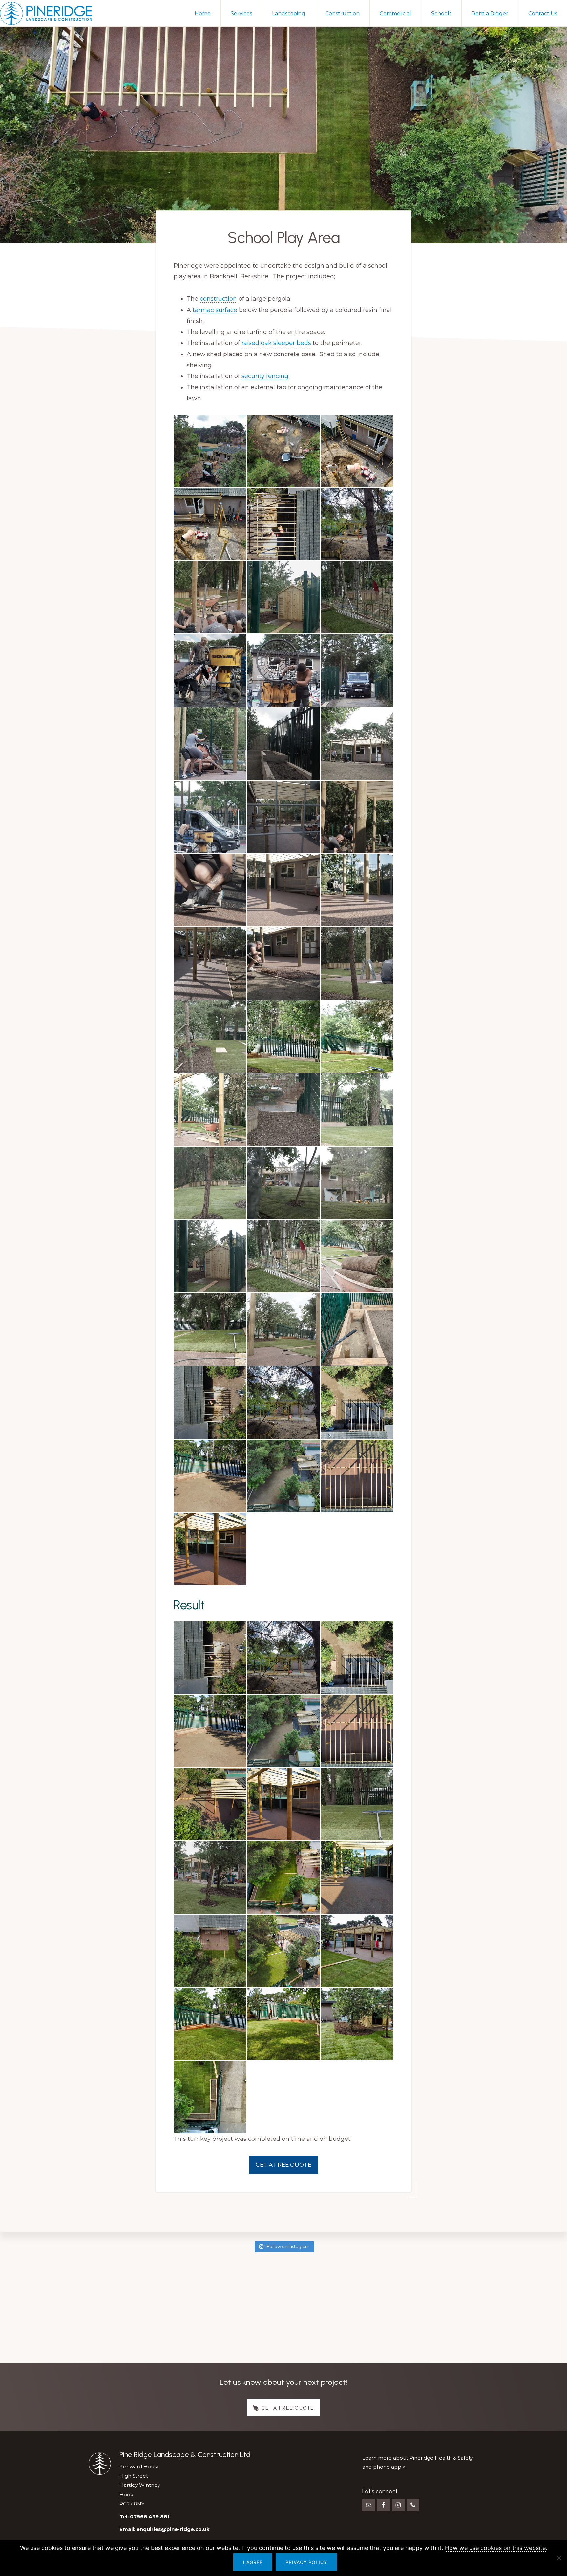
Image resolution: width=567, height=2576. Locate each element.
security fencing (265, 376)
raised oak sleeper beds (276, 343)
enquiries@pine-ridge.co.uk (173, 2529)
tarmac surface (215, 310)
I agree (253, 2562)
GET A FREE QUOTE (283, 2165)
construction (218, 299)
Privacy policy (306, 2562)
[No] (559, 2558)
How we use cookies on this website (495, 2548)
